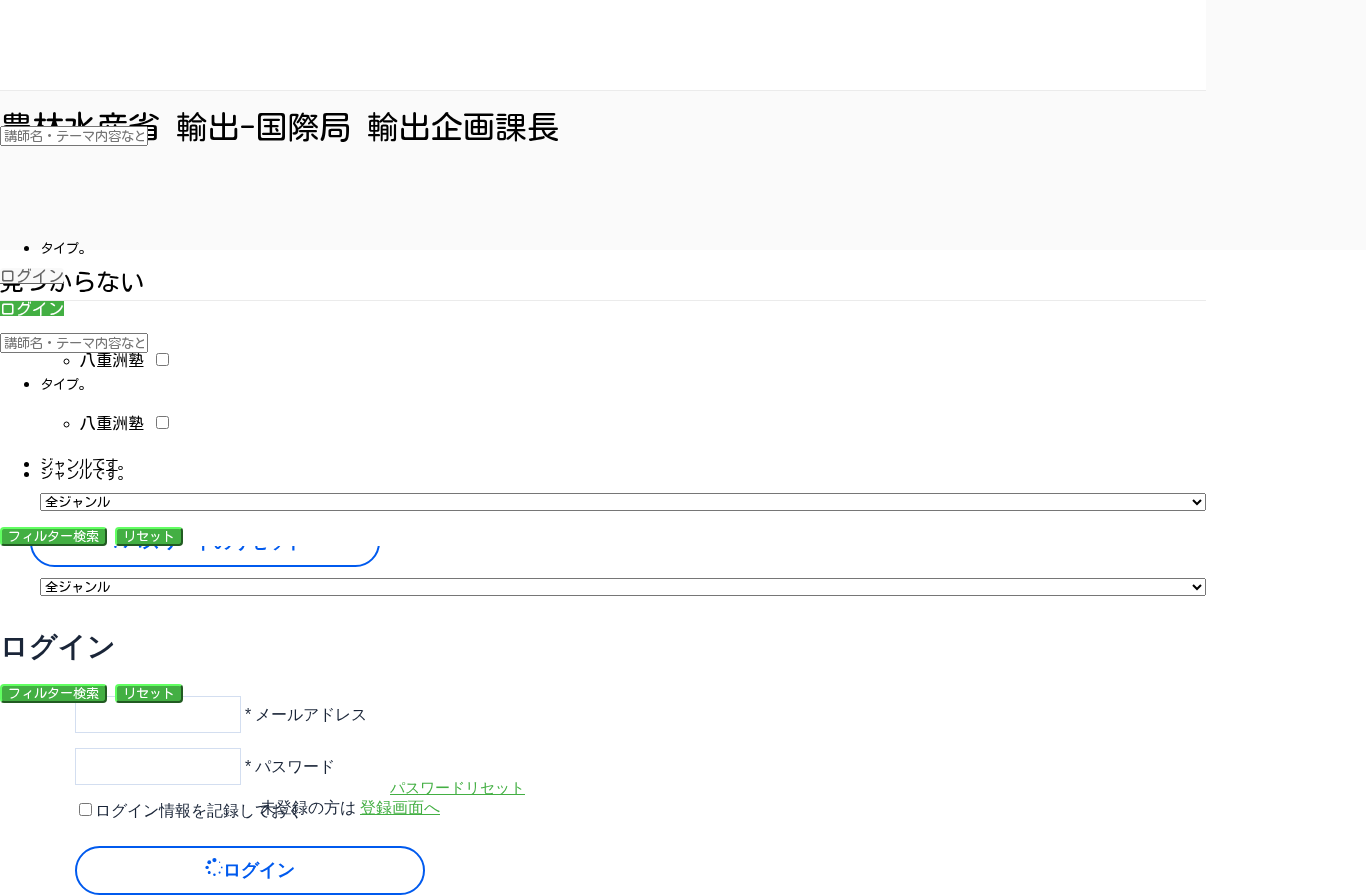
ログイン (32, 276)
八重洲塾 (116, 360)
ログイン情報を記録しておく (199, 810)
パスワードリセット (457, 787)
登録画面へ (400, 807)
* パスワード (288, 765)
